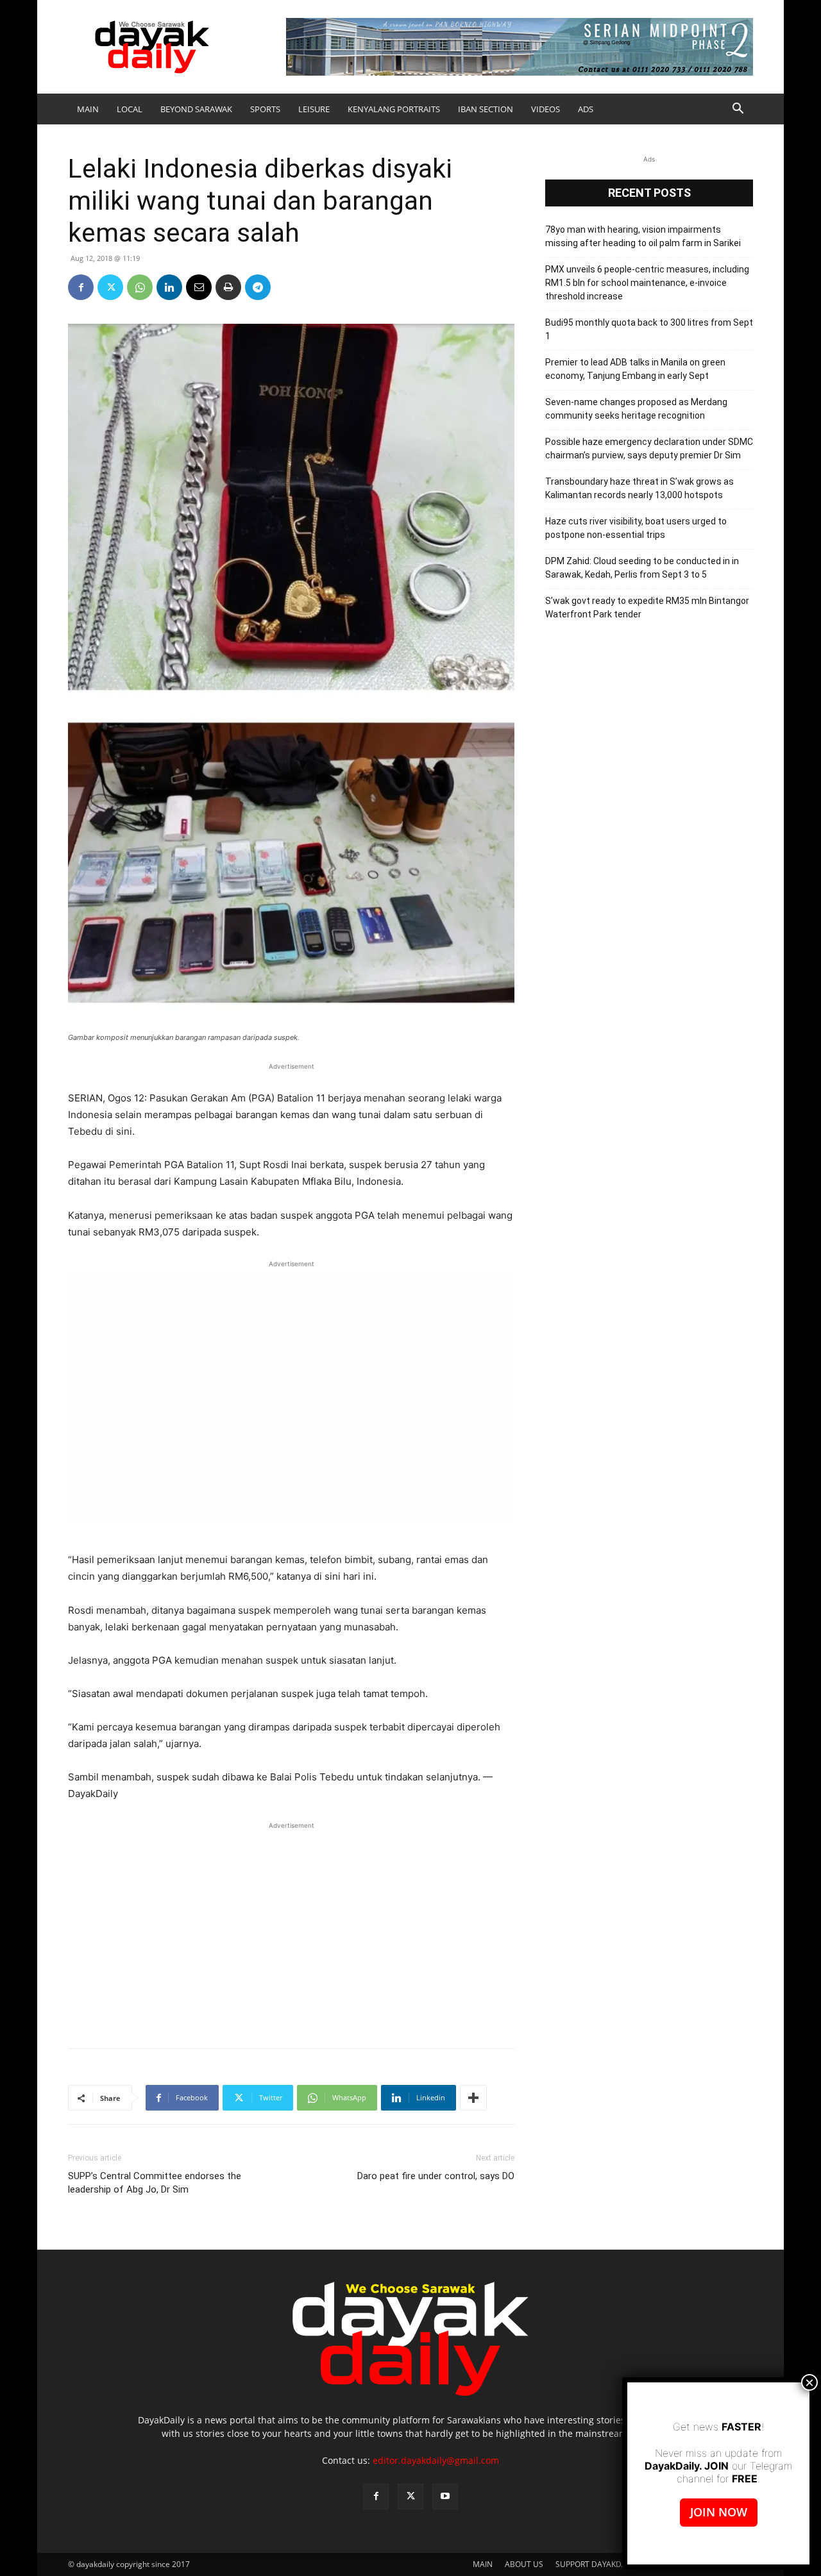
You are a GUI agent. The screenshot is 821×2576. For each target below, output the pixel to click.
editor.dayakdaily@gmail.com (436, 2460)
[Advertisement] (291, 1928)
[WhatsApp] (140, 287)
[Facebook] (81, 287)
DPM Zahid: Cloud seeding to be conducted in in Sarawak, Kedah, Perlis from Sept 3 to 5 (642, 568)
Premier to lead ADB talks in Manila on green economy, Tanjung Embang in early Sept (635, 369)
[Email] (199, 287)
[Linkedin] (169, 287)
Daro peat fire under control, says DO (436, 2176)
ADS (586, 109)
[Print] (228, 287)
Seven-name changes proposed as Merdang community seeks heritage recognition (636, 409)
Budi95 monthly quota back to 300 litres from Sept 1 (649, 329)
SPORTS (265, 109)
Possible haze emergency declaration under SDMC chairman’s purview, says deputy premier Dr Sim (649, 448)
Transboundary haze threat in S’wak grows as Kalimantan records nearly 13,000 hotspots (639, 488)
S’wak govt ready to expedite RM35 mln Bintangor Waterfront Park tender (647, 607)
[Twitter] (110, 287)
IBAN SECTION (486, 109)
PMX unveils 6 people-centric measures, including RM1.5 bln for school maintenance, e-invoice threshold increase (647, 283)
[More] (473, 2098)
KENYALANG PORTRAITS (394, 109)
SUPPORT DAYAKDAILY (596, 2564)
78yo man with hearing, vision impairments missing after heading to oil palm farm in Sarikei (643, 236)
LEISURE (314, 109)
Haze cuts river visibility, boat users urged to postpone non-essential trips (636, 528)
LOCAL (130, 109)
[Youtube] (445, 2497)
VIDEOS (546, 109)
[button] (738, 110)
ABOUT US (524, 2564)
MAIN (88, 109)
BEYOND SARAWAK (196, 109)
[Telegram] (258, 287)
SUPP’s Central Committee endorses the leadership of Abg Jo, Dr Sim (155, 2183)
